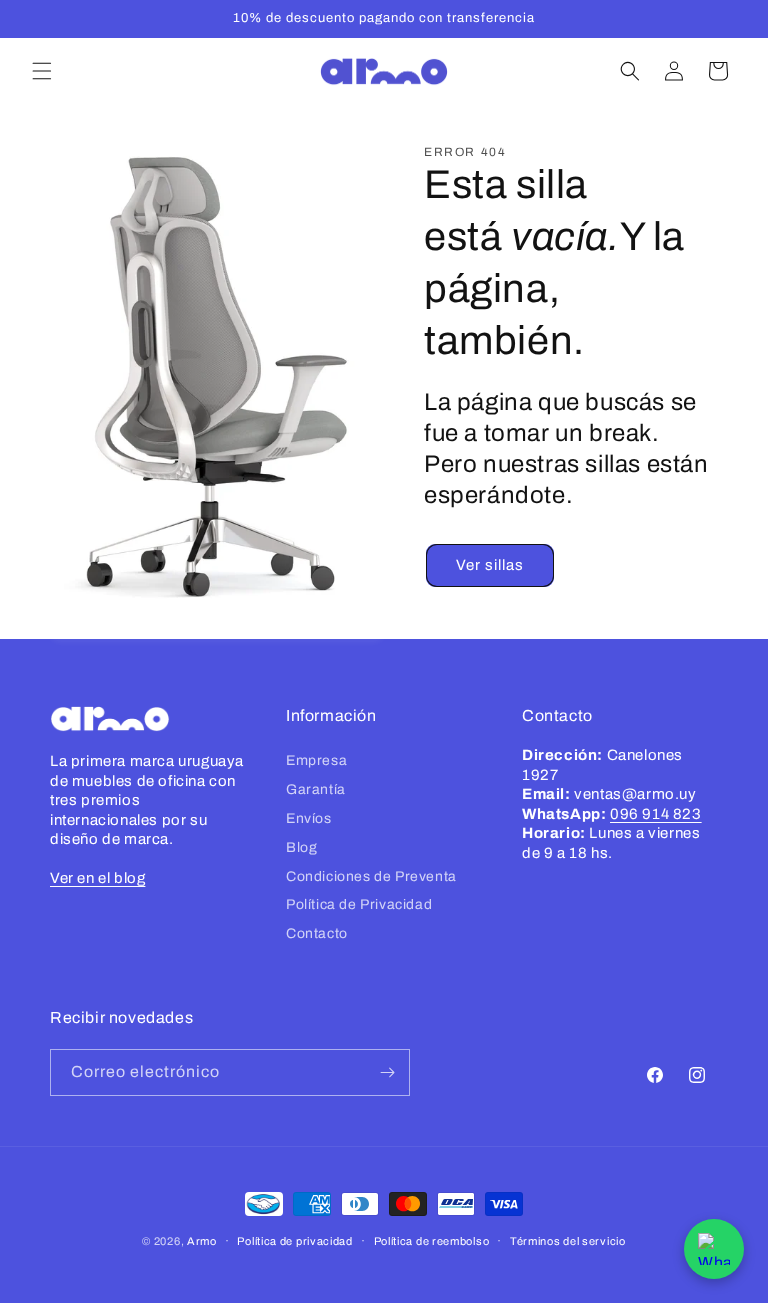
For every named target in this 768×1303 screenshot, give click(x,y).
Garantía (316, 789)
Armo (202, 1241)
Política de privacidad (294, 1241)
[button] (42, 71)
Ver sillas (490, 565)
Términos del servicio (568, 1241)
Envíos (309, 818)
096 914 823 (656, 814)
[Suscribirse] (387, 1072)
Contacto (317, 933)
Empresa (316, 760)
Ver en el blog (97, 878)
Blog (301, 847)
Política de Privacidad (359, 904)
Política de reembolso (432, 1241)
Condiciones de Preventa (371, 876)
